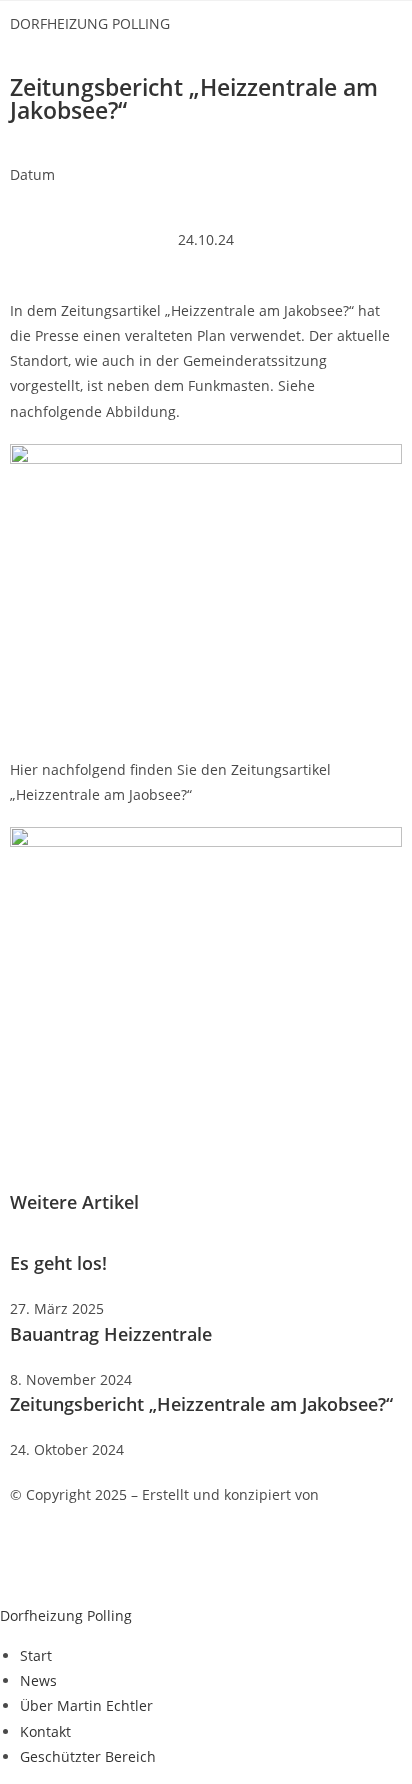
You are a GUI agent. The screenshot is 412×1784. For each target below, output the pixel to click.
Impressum (48, 1560)
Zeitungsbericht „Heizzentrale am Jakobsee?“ (201, 1404)
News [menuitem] (38, 1680)
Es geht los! (58, 1263)
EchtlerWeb (361, 1494)
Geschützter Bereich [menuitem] (88, 1756)
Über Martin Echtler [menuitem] (86, 1705)
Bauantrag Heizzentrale (111, 1334)
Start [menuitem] (36, 1655)
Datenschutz (144, 1560)
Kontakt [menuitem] (45, 1731)
